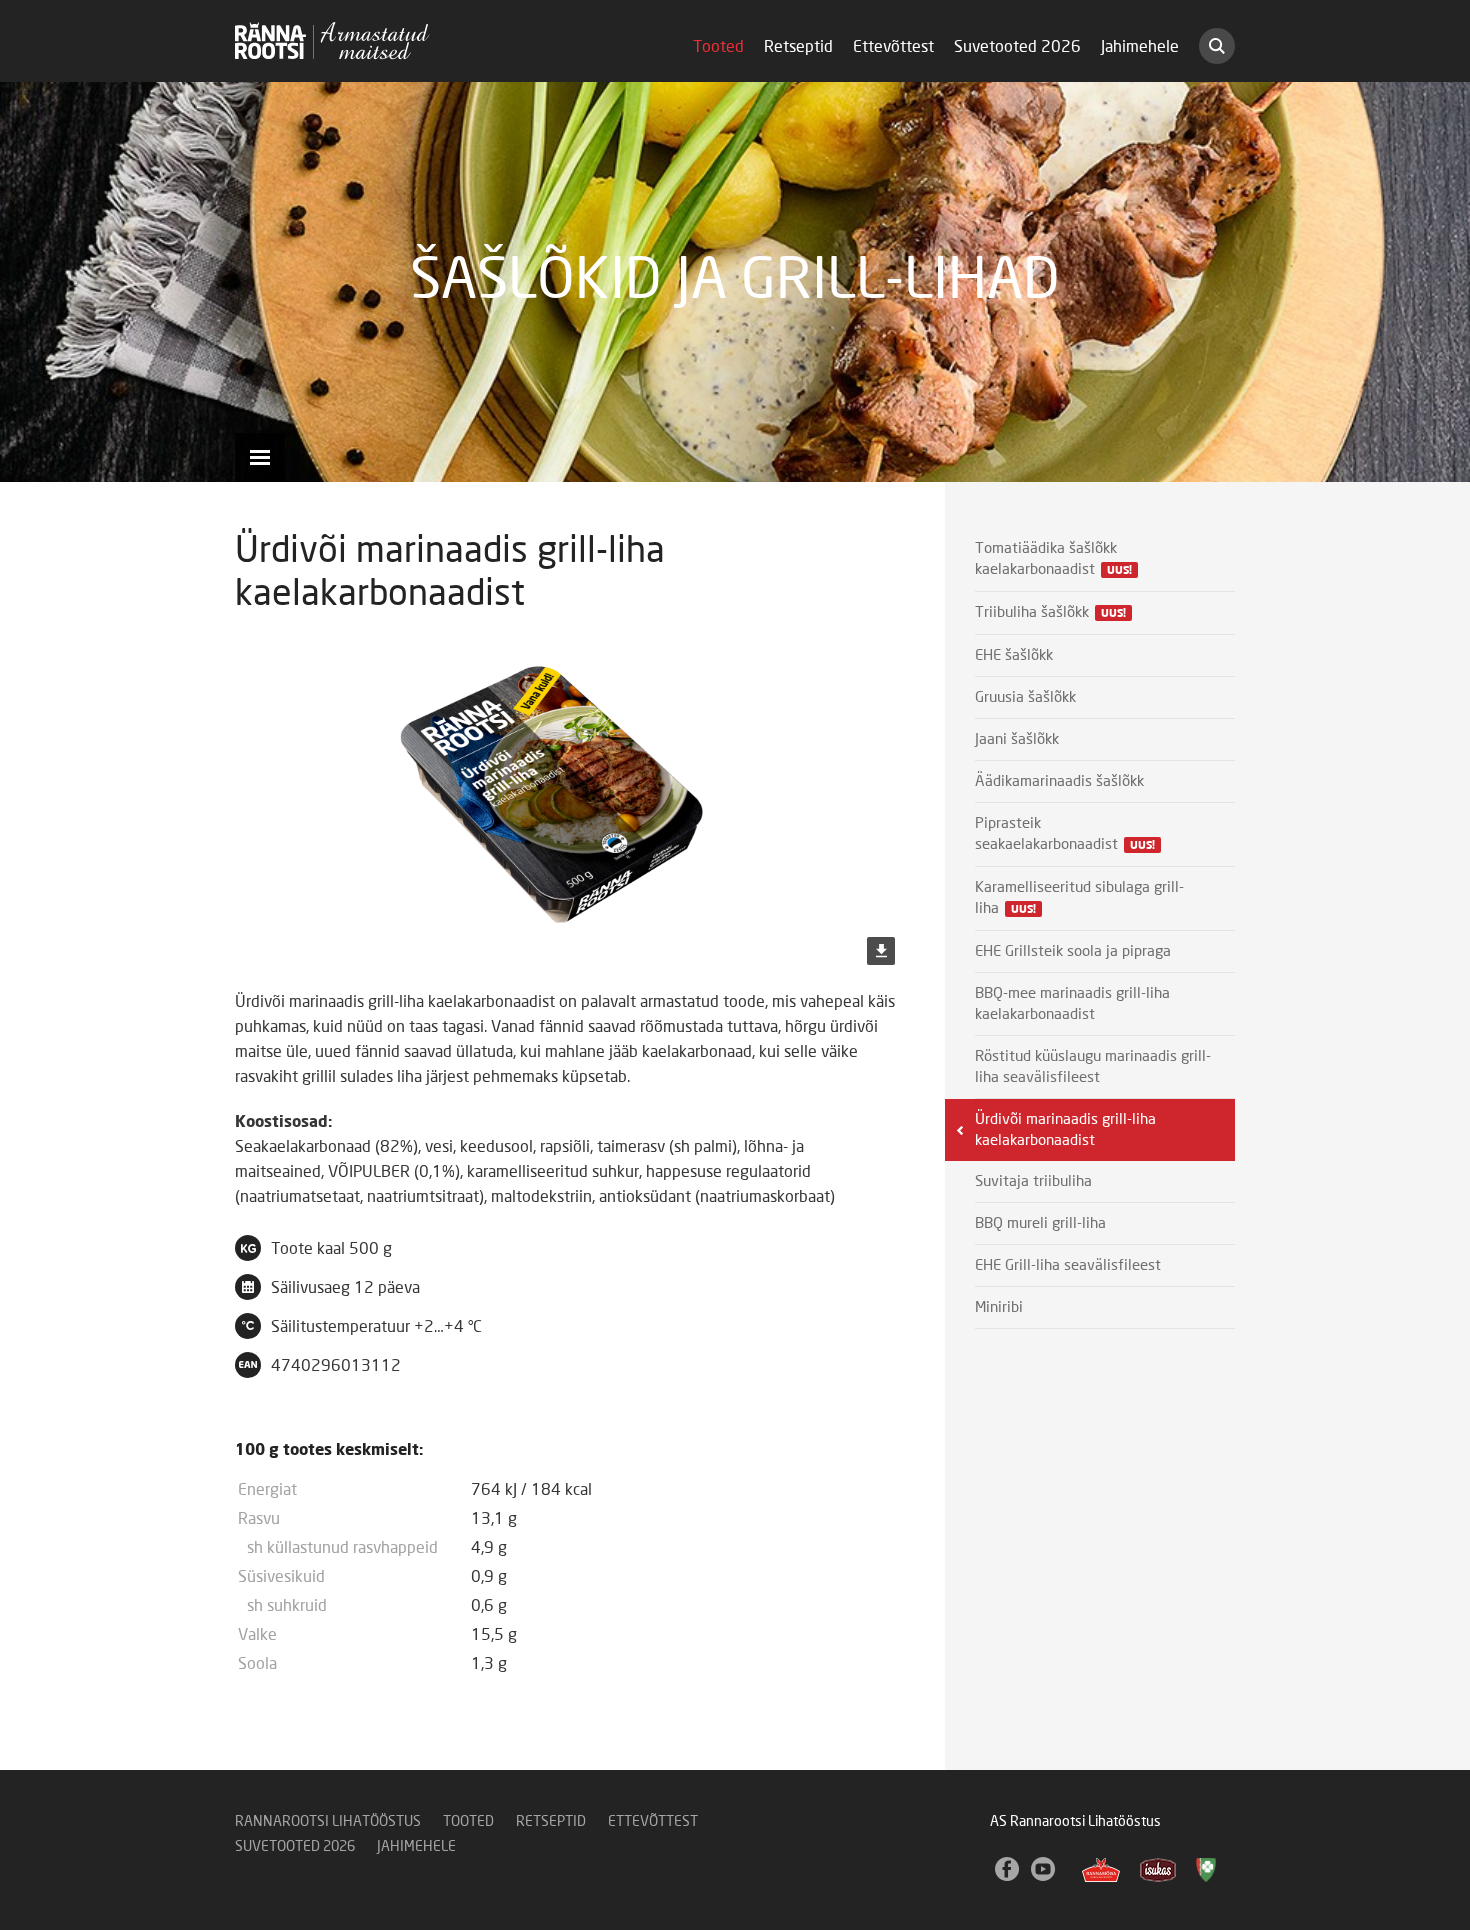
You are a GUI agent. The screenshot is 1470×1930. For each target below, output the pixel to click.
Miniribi (999, 1307)
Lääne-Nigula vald (1208, 1870)
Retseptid (798, 47)
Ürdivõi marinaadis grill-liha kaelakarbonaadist (1065, 1130)
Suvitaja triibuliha (1033, 1181)
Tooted (718, 47)
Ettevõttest (893, 47)
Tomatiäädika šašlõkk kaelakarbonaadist (1053, 559)
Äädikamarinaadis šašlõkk (1059, 781)
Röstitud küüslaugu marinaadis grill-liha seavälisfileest (1093, 1067)
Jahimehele (1140, 47)
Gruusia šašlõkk (1030, 697)
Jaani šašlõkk (1017, 739)
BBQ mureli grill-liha (1040, 1223)
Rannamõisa (1101, 1870)
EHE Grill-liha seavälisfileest (1068, 1265)
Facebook (1008, 1870)
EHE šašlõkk (1018, 655)
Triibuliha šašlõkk (1050, 612)
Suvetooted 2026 (1017, 47)
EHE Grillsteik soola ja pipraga (1073, 951)
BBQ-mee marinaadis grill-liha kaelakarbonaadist (1072, 1004)
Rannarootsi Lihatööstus (328, 1822)
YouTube (1044, 1870)
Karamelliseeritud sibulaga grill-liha (1079, 898)
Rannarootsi (332, 40)
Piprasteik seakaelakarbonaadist (1065, 834)
